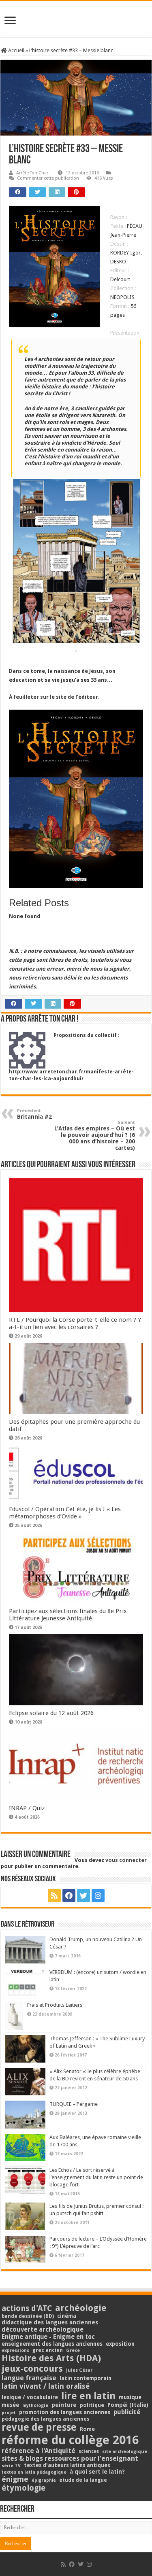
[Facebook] (69, 1895)
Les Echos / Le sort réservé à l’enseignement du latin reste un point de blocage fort (96, 2177)
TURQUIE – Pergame (74, 2104)
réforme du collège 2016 (70, 2440)
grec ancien (48, 2350)
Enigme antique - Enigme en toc (48, 2337)
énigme (15, 2479)
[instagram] (98, 1895)
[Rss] (54, 1895)
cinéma (67, 2316)
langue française (29, 2378)
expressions (15, 2350)
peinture (64, 2405)
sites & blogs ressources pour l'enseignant (70, 2458)
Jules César (79, 2370)
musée (10, 2405)
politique (92, 2405)
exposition (120, 2344)
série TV (11, 2466)
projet (9, 2413)
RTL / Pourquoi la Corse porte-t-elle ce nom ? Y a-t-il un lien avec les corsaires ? (75, 1323)
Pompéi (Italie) (128, 2405)
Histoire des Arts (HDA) (51, 2358)
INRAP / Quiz (27, 1808)
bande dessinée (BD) (28, 2316)
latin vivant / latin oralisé (46, 2386)
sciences (89, 2451)
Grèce (73, 2350)
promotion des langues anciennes (65, 2412)
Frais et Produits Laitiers (55, 2005)
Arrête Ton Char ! (33, 173)
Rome (87, 2429)
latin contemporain (86, 2378)
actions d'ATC (27, 2308)
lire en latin (88, 2396)
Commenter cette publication (48, 178)
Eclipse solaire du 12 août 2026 (51, 1713)
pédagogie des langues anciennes (46, 2419)
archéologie (81, 2308)
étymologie (24, 2488)
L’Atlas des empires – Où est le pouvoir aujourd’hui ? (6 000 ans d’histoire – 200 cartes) (95, 1135)
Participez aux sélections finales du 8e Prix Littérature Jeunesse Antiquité (68, 1615)
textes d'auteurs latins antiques (67, 2465)
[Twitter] (83, 1895)
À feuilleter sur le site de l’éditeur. (54, 697)
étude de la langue (83, 2480)
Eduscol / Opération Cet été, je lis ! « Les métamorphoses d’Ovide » (65, 1513)
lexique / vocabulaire (30, 2397)
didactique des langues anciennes (50, 2322)
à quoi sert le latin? (97, 2472)
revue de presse (39, 2428)
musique (130, 2397)
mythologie (35, 2405)
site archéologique (125, 2451)
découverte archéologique (43, 2329)
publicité (127, 2412)
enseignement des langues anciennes (52, 2344)
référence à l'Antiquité (39, 2451)
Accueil (16, 50)
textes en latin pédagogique (34, 2472)
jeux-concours (32, 2368)
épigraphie (44, 2480)
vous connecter (126, 1860)
